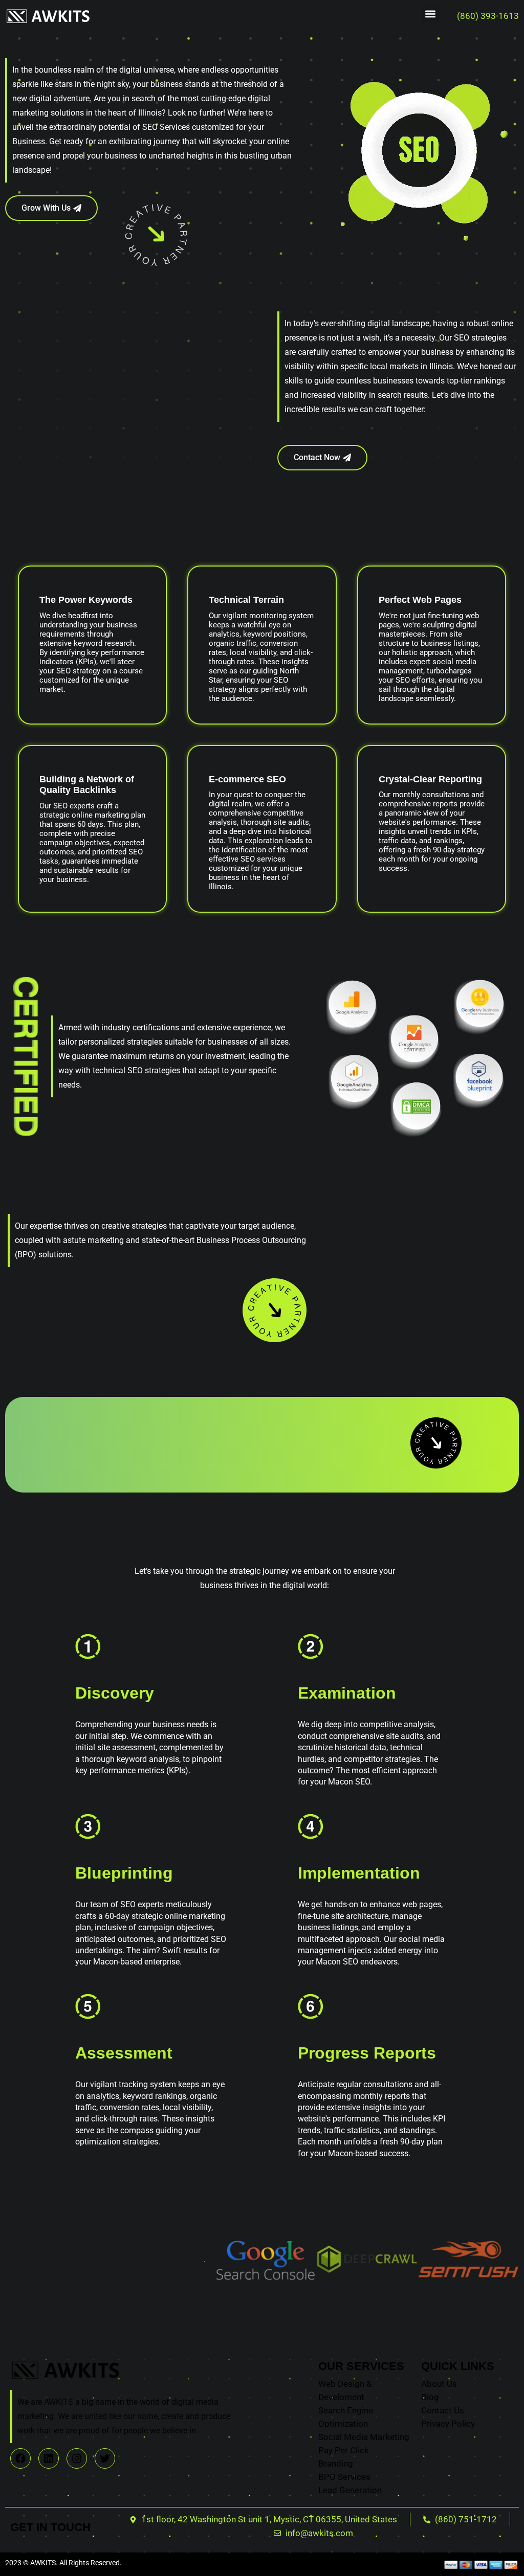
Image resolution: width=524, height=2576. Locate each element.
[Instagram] (77, 2458)
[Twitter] (105, 2458)
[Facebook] (20, 2458)
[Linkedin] (49, 2458)
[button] (431, 14)
